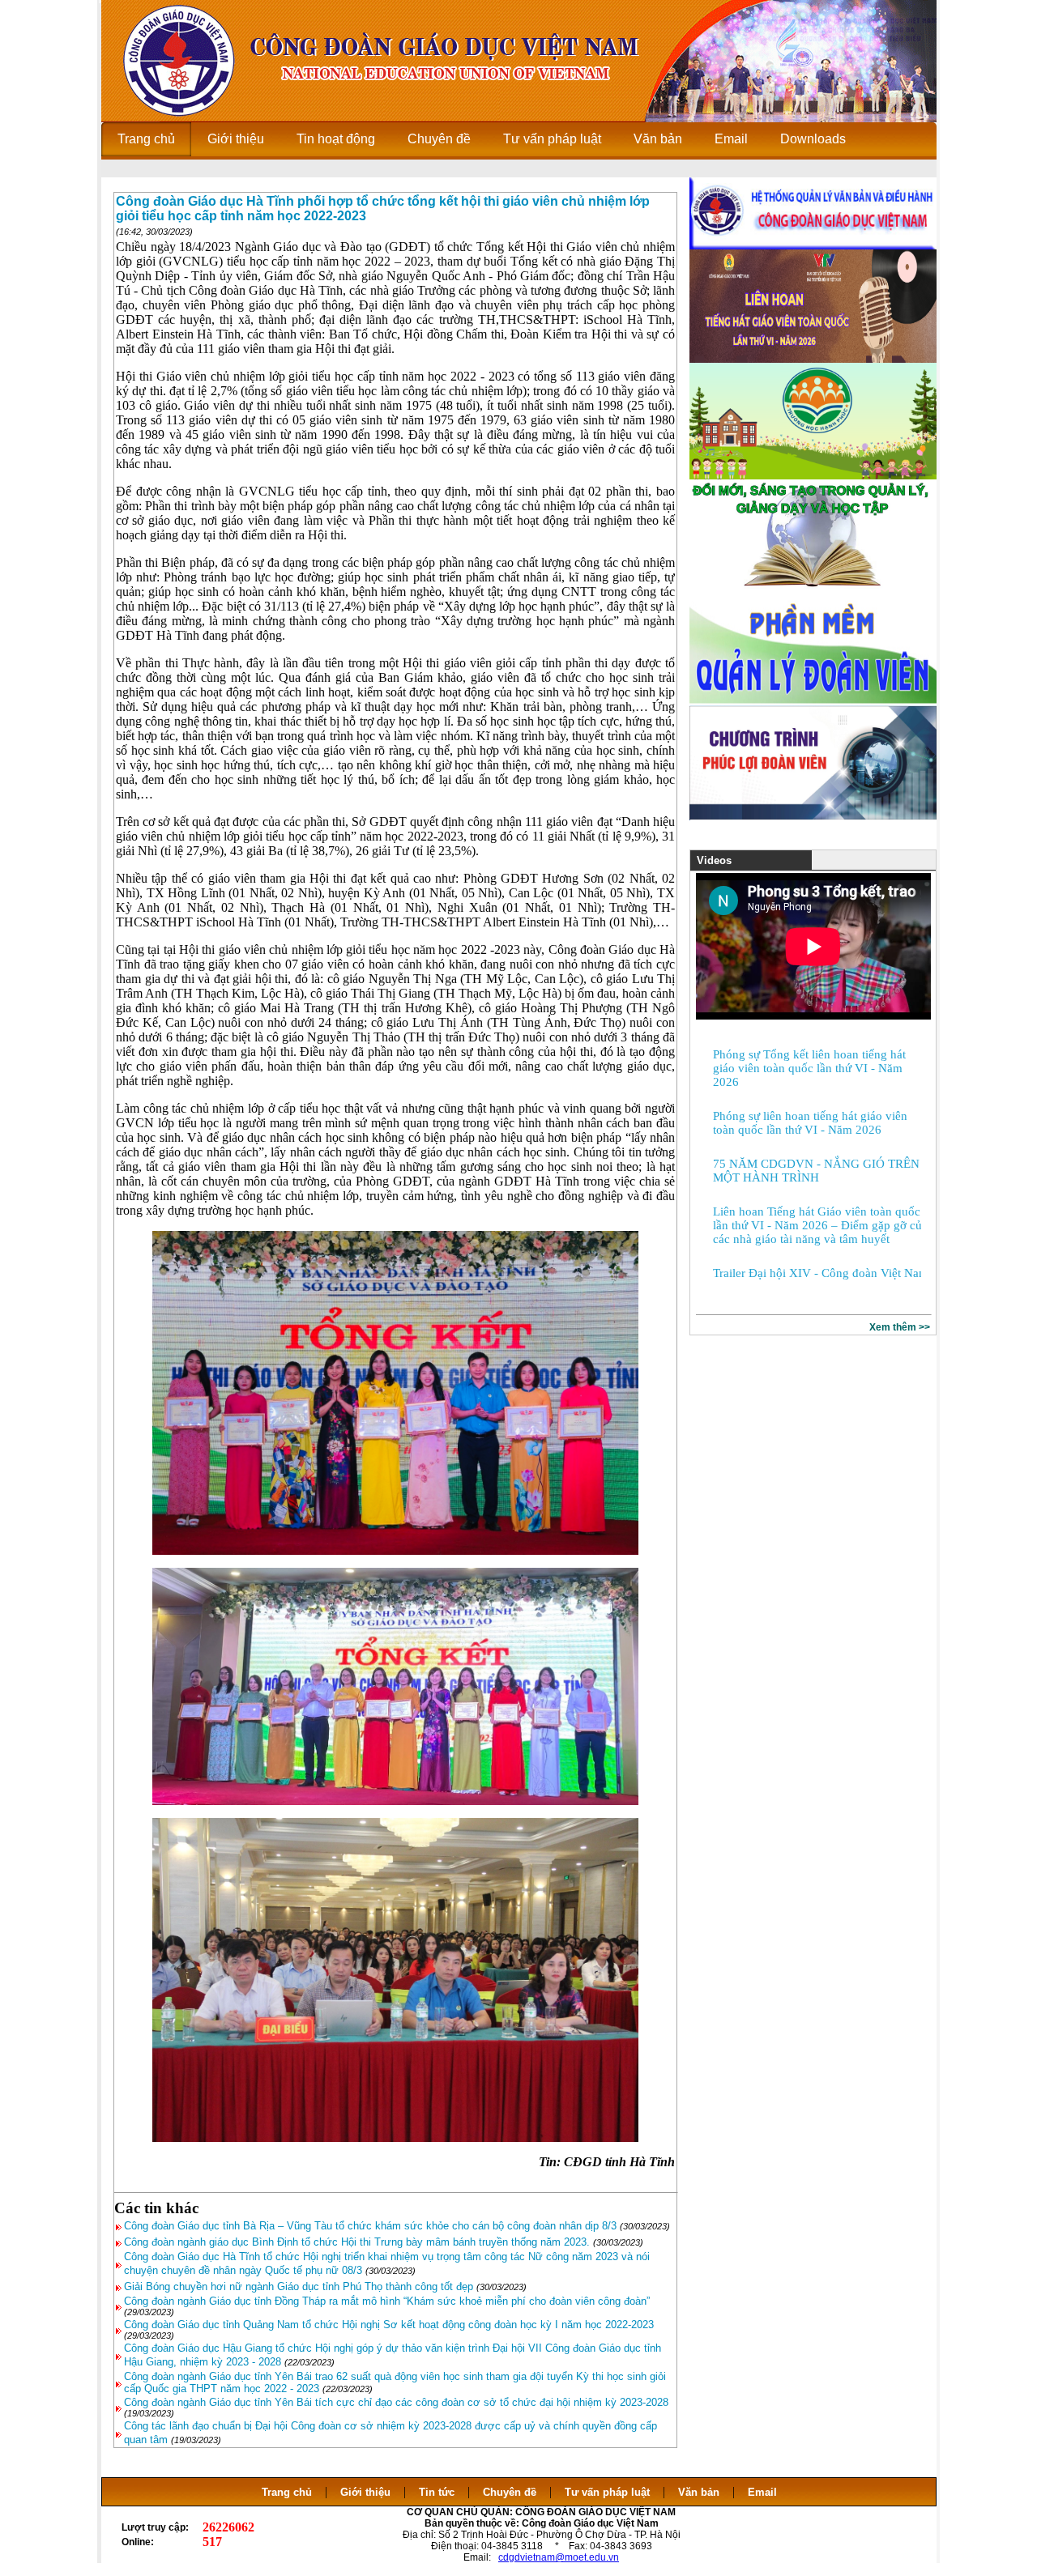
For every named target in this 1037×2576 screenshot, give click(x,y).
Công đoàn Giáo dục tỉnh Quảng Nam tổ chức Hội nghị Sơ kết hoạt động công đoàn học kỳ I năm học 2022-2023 (389, 2325)
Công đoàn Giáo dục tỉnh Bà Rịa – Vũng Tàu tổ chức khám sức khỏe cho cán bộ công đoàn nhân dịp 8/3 (370, 2226)
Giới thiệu (365, 2492)
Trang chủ (287, 2492)
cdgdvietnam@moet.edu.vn (559, 2557)
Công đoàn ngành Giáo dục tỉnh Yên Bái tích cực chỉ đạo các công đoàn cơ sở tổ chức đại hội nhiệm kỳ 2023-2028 (396, 2402)
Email (762, 2492)
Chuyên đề (510, 2492)
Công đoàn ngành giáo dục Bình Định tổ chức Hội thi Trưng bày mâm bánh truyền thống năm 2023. (357, 2242)
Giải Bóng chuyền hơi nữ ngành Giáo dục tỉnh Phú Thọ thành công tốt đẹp (299, 2286)
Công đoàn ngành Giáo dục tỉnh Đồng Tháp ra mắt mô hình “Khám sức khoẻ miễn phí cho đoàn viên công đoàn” (387, 2301)
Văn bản (700, 2492)
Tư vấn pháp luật (607, 2492)
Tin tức (437, 2492)
